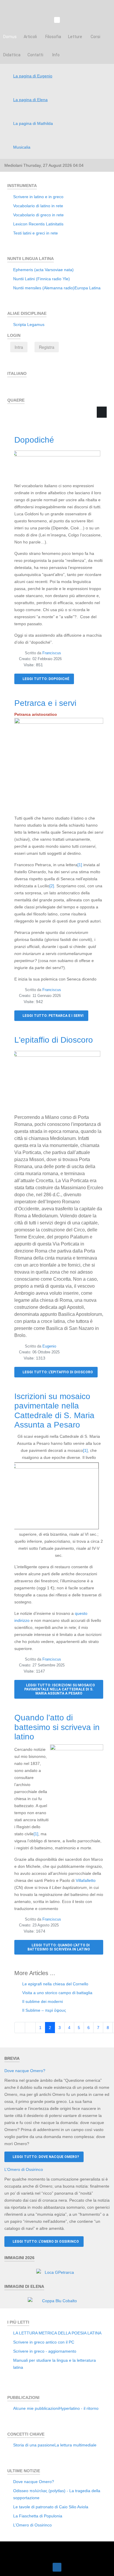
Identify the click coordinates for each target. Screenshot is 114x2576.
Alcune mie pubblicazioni (36, 2408)
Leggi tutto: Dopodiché (45, 679)
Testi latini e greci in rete (36, 233)
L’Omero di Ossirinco (24, 2169)
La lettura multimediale (75, 2445)
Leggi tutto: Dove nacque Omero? (45, 2157)
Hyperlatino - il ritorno (79, 2408)
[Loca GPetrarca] (57, 2272)
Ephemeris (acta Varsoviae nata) (43, 270)
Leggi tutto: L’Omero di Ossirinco (45, 2242)
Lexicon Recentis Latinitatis (38, 224)
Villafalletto (86, 1880)
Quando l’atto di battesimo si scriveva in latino (57, 1727)
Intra (19, 347)
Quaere (26, 421)
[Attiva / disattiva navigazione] (13, 387)
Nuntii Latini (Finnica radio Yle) (42, 279)
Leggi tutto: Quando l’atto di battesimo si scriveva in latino (59, 1947)
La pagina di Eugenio (33, 76)
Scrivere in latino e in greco (38, 197)
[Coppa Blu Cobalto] (57, 2300)
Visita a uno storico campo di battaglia (57, 1993)
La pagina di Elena (30, 100)
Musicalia (22, 147)
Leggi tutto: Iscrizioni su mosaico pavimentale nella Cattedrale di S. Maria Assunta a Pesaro (60, 1689)
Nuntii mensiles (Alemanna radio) (44, 288)
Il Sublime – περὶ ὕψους (44, 2010)
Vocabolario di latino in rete (38, 206)
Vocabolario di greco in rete (38, 215)
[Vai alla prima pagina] (20, 2028)
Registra (47, 347)
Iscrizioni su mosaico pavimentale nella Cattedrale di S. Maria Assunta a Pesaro (54, 1411)
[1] (80, 865)
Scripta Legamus (29, 324)
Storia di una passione (34, 2445)
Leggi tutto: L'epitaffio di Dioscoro (57, 1372)
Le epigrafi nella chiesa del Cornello (55, 1984)
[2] (52, 886)
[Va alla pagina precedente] (30, 2028)
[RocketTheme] (57, 2550)
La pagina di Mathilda (33, 123)
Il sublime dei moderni (42, 2001)
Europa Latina (88, 288)
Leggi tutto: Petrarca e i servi (53, 1016)
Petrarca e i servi (45, 703)
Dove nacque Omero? (25, 2071)
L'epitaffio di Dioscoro (54, 1040)
